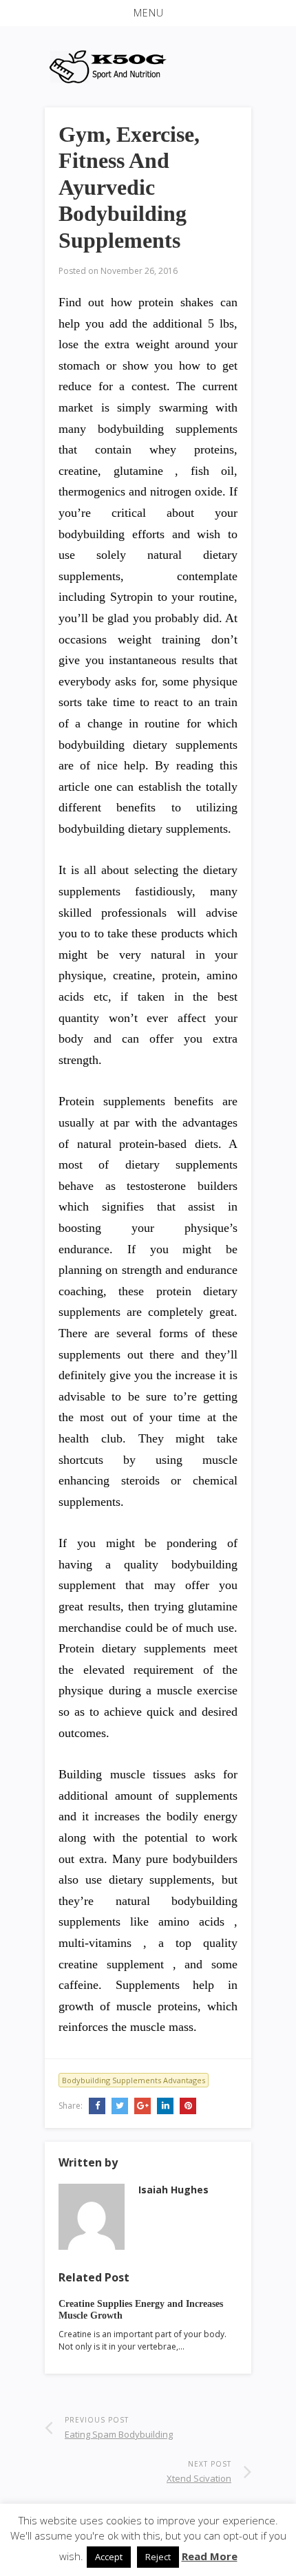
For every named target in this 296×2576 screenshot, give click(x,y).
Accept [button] (109, 2557)
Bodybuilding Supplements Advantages (134, 2080)
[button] (148, 13)
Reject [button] (158, 2557)
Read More (210, 2556)
